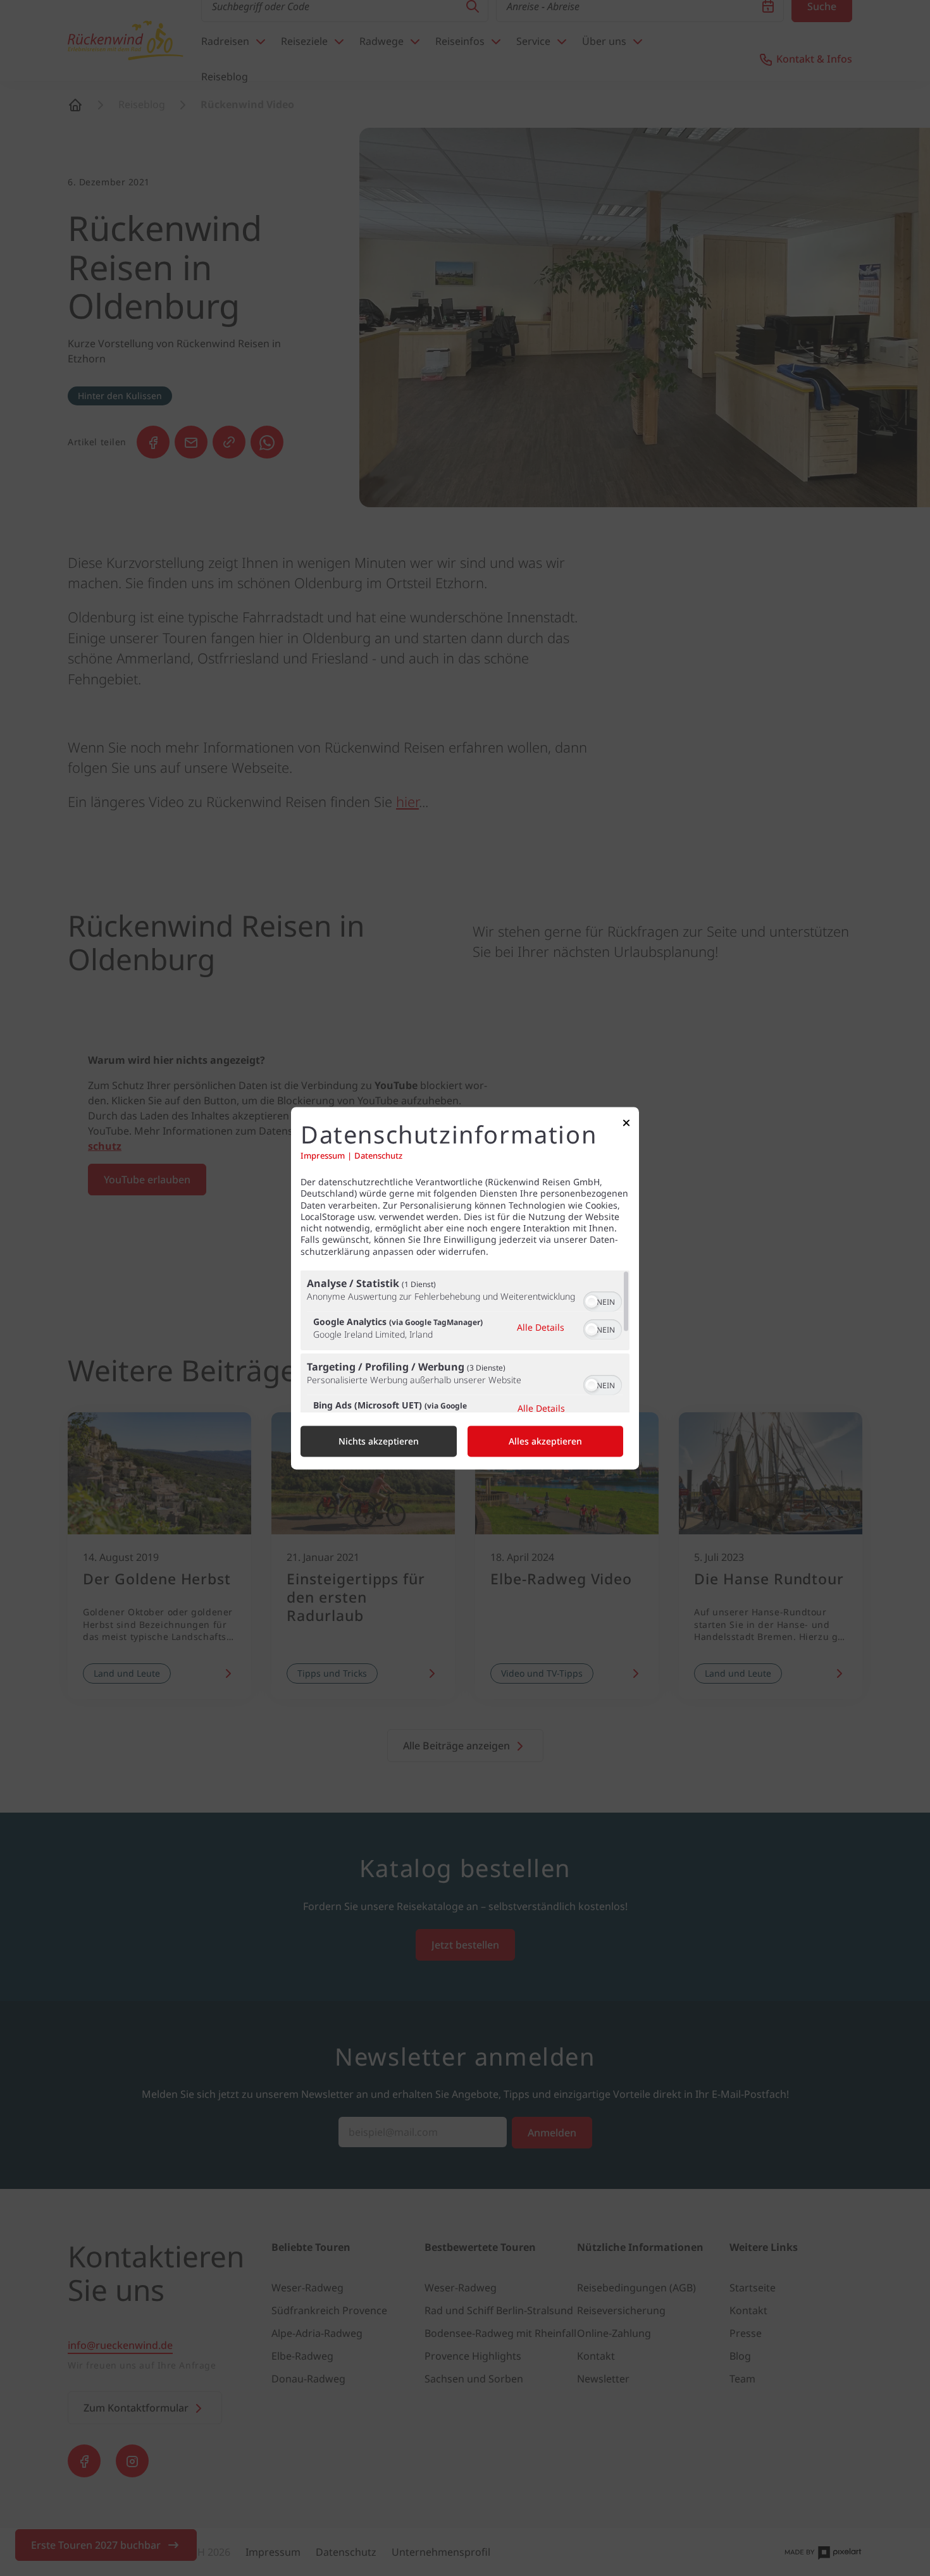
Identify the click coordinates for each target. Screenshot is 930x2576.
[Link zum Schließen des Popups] (626, 1125)
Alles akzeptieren (545, 1441)
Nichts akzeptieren (379, 1441)
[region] (465, 1341)
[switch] (603, 1300)
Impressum (323, 1156)
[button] (592, 1302)
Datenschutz (378, 1156)
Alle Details (541, 1328)
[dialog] (465, 1288)
